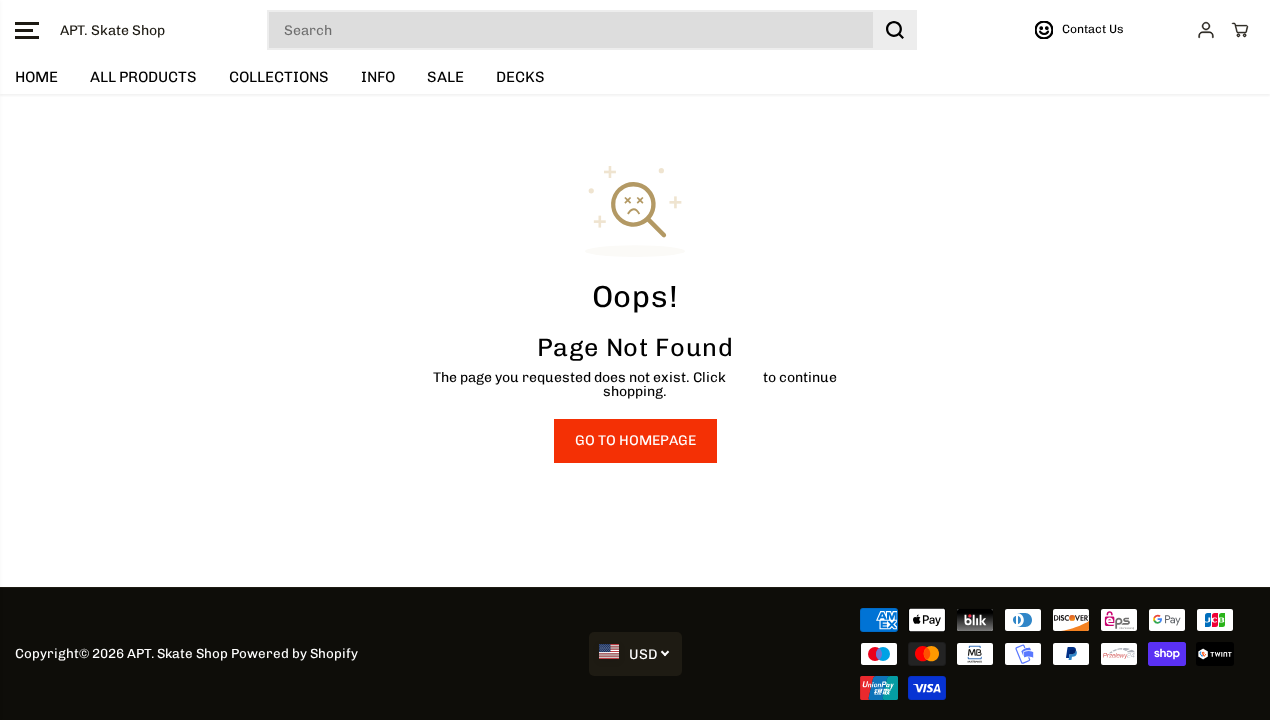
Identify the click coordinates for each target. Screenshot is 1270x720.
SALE (445, 77)
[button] (27, 30)
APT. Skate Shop (177, 653)
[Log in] (1206, 30)
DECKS (520, 77)
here (744, 377)
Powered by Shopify (294, 653)
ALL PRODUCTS (143, 77)
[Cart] (1240, 30)
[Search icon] (895, 30)
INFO (378, 77)
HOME (36, 77)
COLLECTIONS (279, 77)
